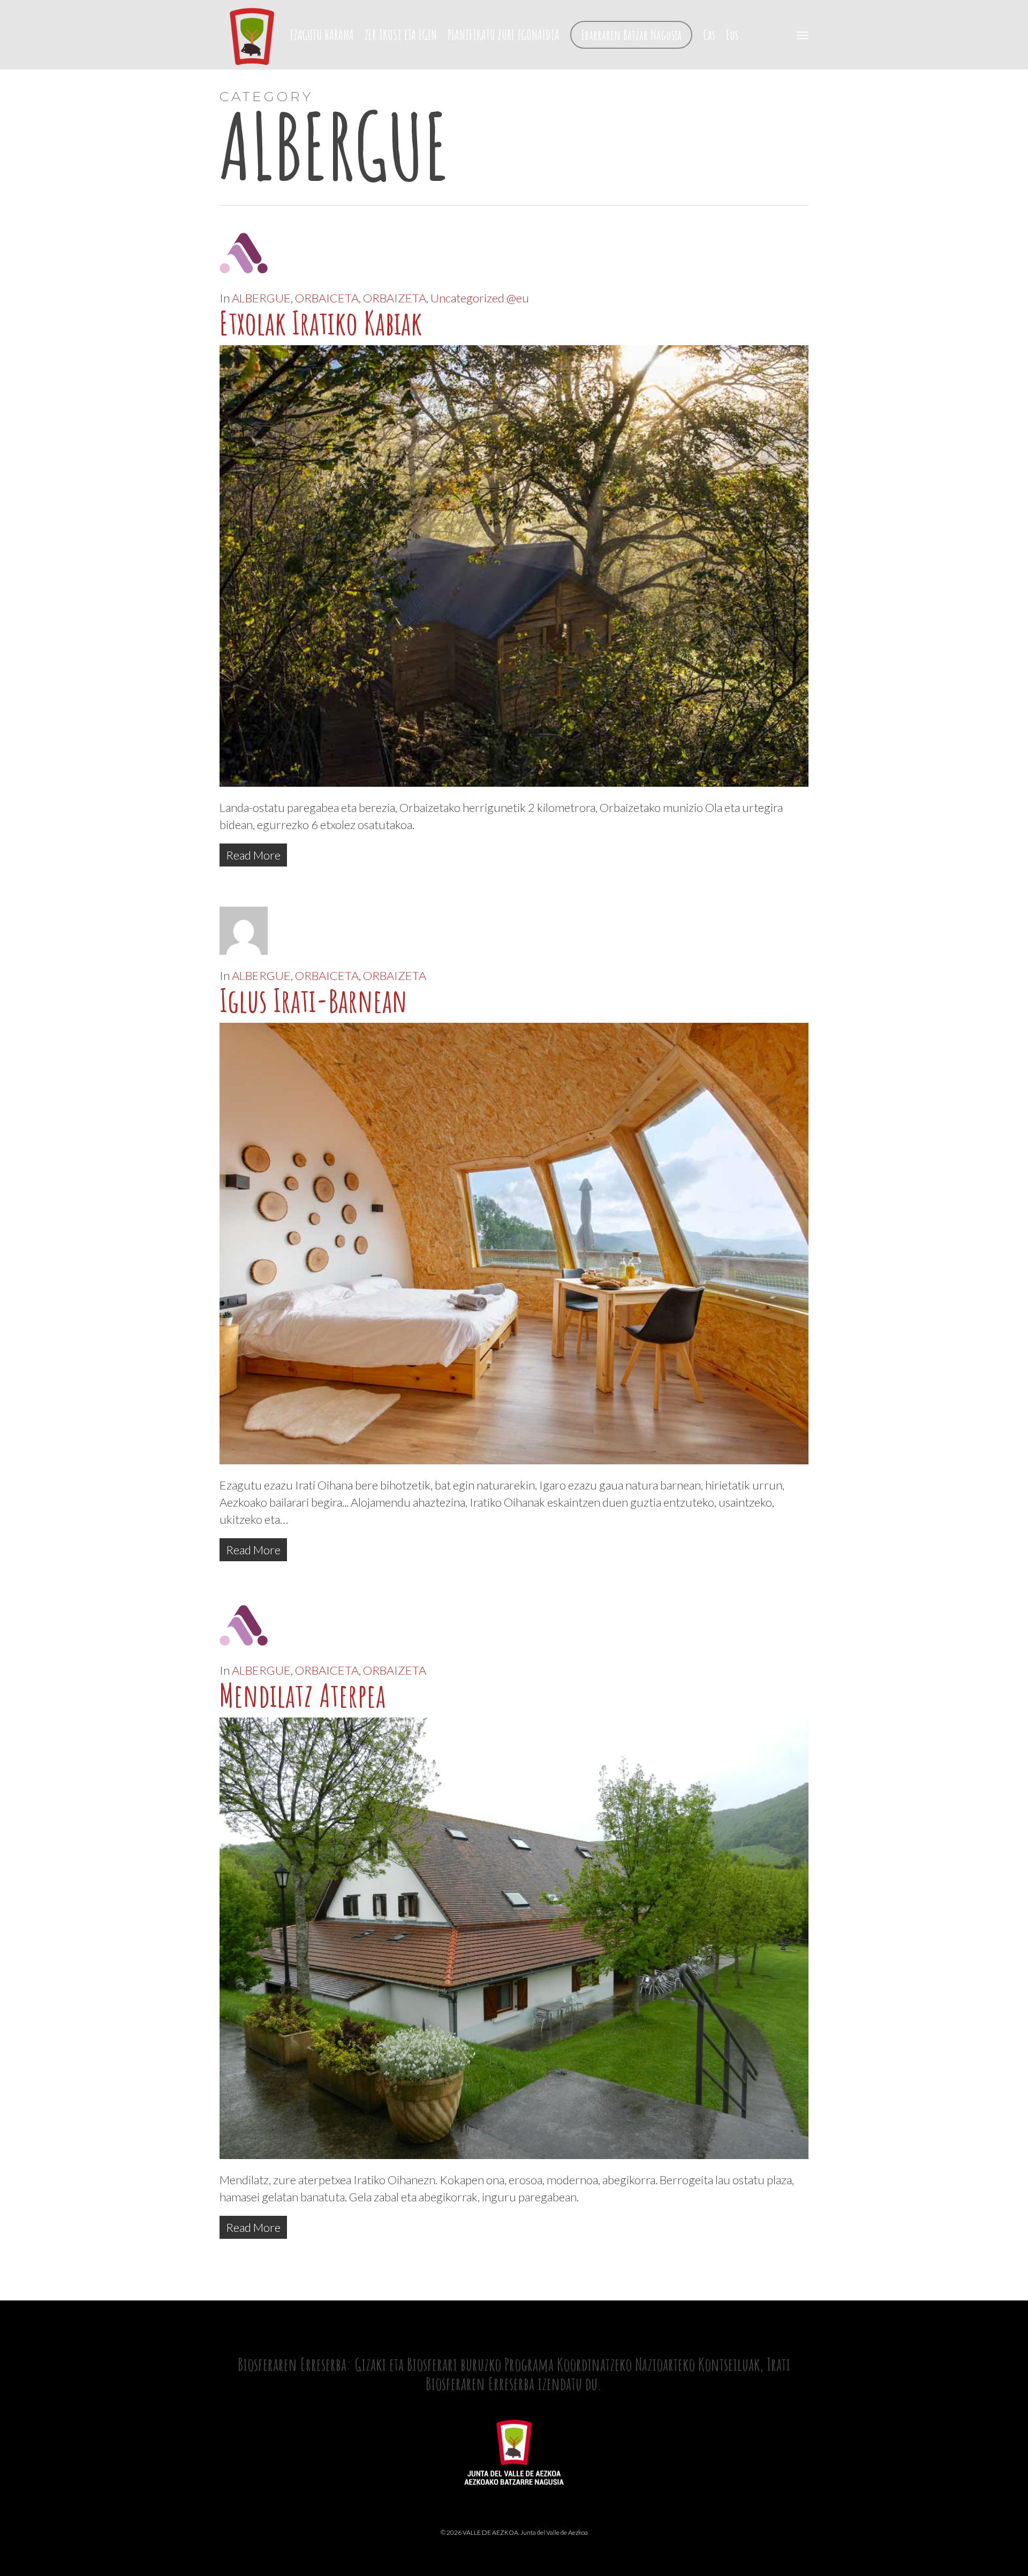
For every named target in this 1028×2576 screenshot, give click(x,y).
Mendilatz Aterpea (303, 1695)
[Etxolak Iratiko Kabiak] (514, 790)
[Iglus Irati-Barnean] (514, 1468)
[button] (803, 35)
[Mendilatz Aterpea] (514, 2163)
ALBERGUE (261, 298)
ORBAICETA (327, 298)
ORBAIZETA (395, 298)
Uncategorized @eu (480, 298)
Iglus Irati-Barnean (313, 1000)
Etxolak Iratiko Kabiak (321, 323)
